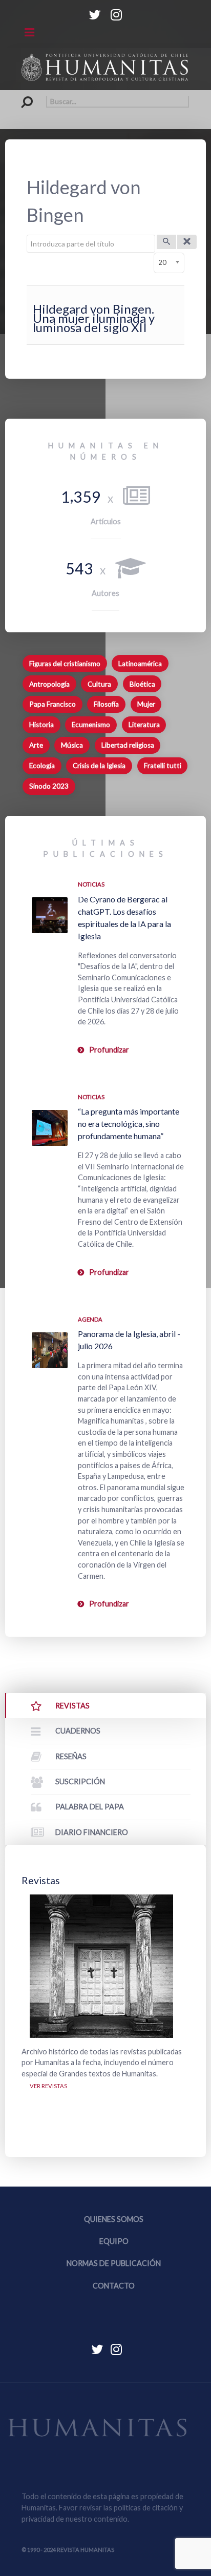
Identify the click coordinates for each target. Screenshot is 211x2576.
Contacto (114, 2286)
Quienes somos (114, 2219)
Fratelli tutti (163, 766)
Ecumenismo (91, 725)
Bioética (142, 684)
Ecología (42, 766)
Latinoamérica (140, 664)
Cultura (99, 684)
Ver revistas (48, 2086)
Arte (36, 745)
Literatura (144, 725)
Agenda (90, 1319)
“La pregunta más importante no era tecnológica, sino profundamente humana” (129, 1124)
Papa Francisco (52, 704)
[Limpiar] (187, 242)
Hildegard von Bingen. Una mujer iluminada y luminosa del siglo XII (94, 318)
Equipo (114, 2241)
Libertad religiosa (128, 745)
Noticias (91, 884)
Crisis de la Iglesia (99, 766)
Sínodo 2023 (49, 786)
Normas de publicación (114, 2263)
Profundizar (109, 1050)
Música (72, 745)
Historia (41, 725)
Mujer (146, 704)
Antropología (49, 684)
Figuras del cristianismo (65, 664)
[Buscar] (166, 242)
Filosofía (106, 704)
